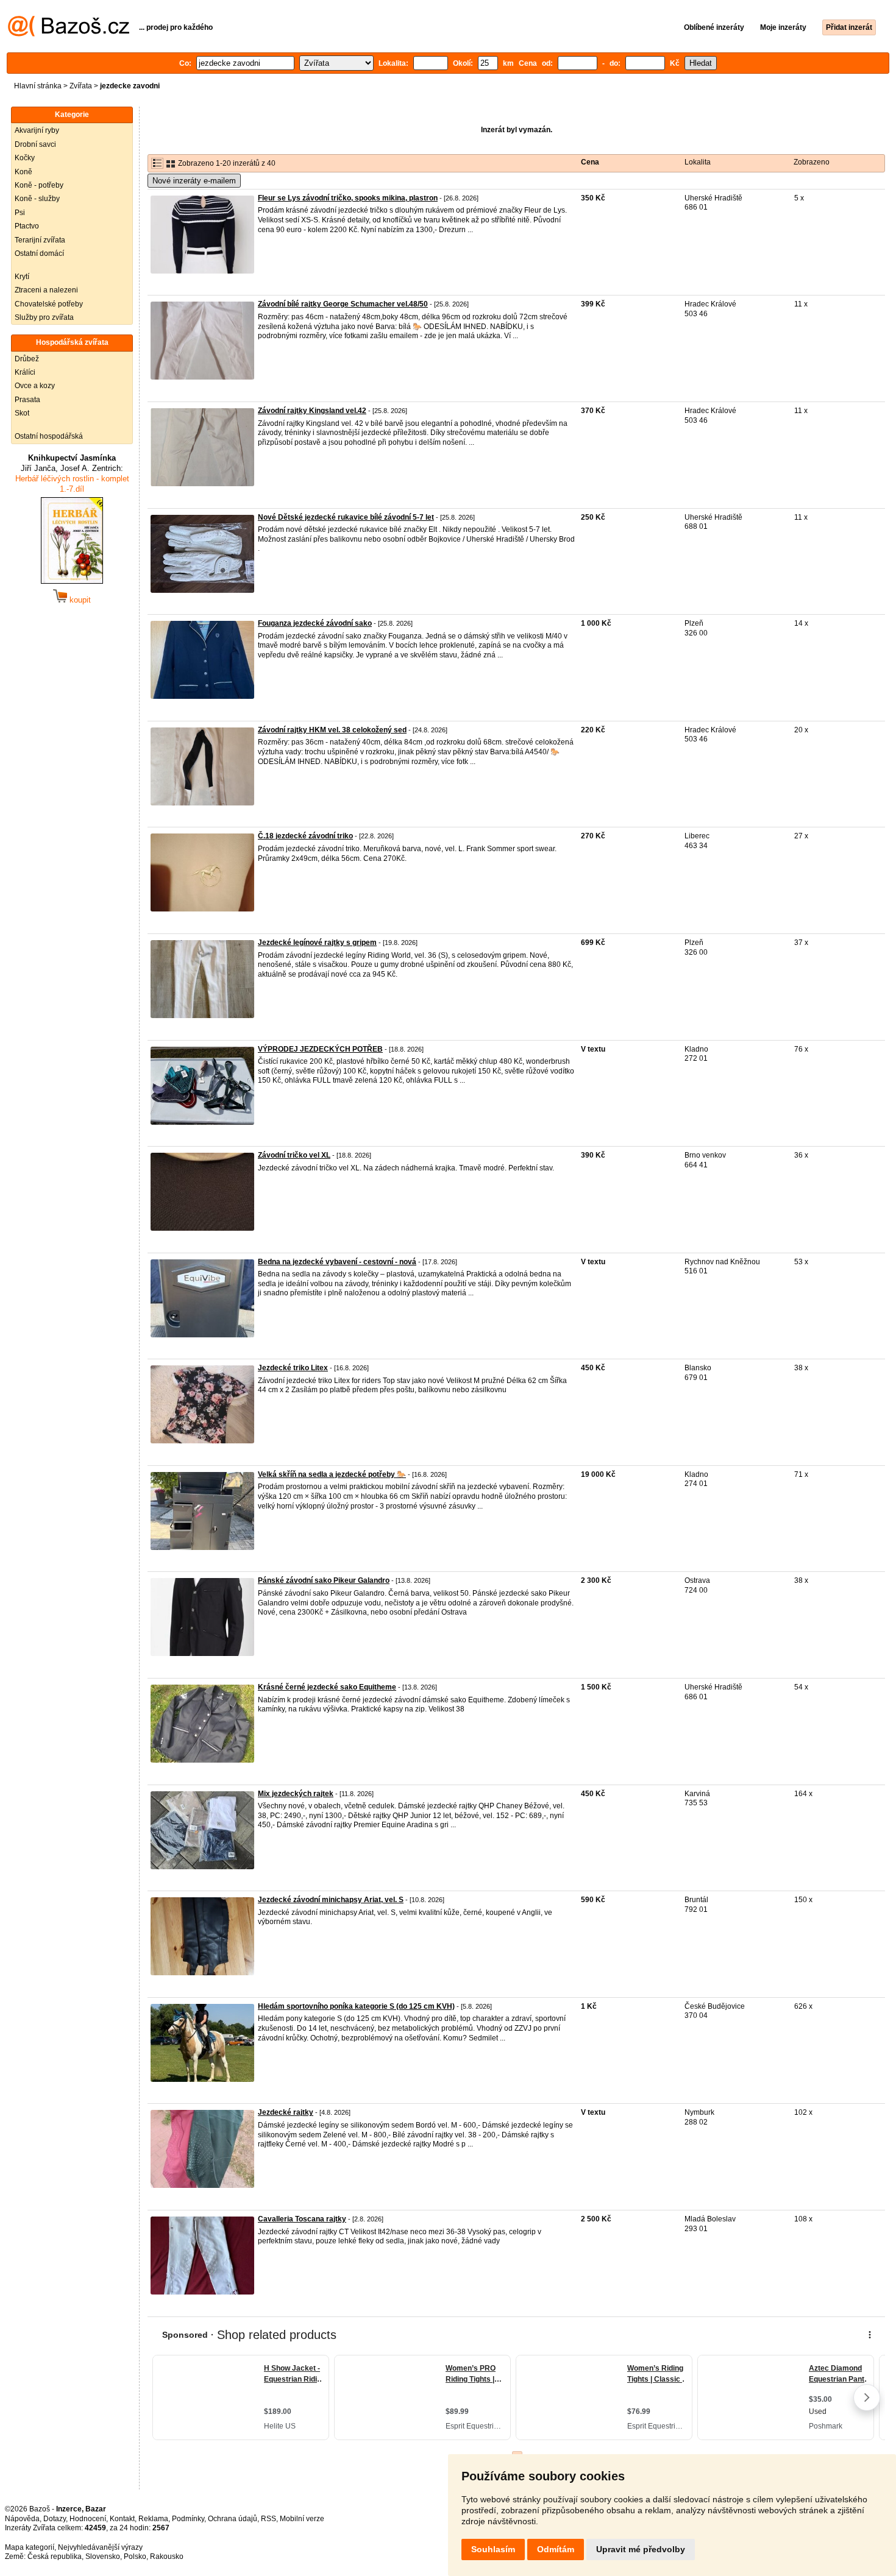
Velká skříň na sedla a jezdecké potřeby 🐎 (332, 1474)
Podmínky (188, 2519)
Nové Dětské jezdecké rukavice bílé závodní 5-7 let (346, 517)
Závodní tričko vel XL (294, 1155)
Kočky (25, 158)
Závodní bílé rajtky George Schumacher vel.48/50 (343, 304)
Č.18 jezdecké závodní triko (305, 836)
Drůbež (27, 359)
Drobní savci (35, 144)
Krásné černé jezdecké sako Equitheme (327, 1687)
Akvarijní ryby (37, 130)
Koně (23, 172)
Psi (20, 213)
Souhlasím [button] (493, 2549)
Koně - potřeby (39, 185)
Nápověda (22, 2519)
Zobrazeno (812, 162)
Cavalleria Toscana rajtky (302, 2219)
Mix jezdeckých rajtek (296, 1794)
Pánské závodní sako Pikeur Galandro (324, 1580)
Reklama (153, 2519)
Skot (22, 413)
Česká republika (55, 2557)
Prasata (27, 400)
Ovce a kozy (35, 386)
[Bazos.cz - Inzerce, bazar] (69, 34)
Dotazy (55, 2519)
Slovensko (103, 2557)
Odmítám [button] (556, 2549)
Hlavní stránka (38, 86)
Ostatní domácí (39, 253)
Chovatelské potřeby (49, 304)
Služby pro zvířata (44, 317)
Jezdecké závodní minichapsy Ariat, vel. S (331, 1900)
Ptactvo (27, 226)
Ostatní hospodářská (49, 436)
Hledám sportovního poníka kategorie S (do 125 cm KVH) (356, 2006)
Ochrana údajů (233, 2519)
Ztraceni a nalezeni (46, 290)
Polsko (135, 2557)
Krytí (22, 277)
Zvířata (81, 86)
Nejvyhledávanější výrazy (100, 2547)
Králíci (25, 372)
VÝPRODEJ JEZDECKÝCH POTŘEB (320, 1049)
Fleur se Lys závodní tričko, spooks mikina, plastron (348, 198)
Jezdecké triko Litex (293, 1368)
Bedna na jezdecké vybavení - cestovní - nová (337, 1262)
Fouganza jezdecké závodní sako (315, 623)
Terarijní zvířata (40, 240)
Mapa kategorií (30, 2547)
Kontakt (122, 2519)
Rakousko (167, 2557)
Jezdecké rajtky (286, 2112)
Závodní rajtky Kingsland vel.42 (312, 411)
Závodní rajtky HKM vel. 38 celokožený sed (332, 730)
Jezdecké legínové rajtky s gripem (317, 943)
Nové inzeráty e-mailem (194, 181)
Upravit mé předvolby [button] (641, 2549)
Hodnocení (88, 2519)
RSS (268, 2519)
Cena (590, 162)
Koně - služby (37, 199)
